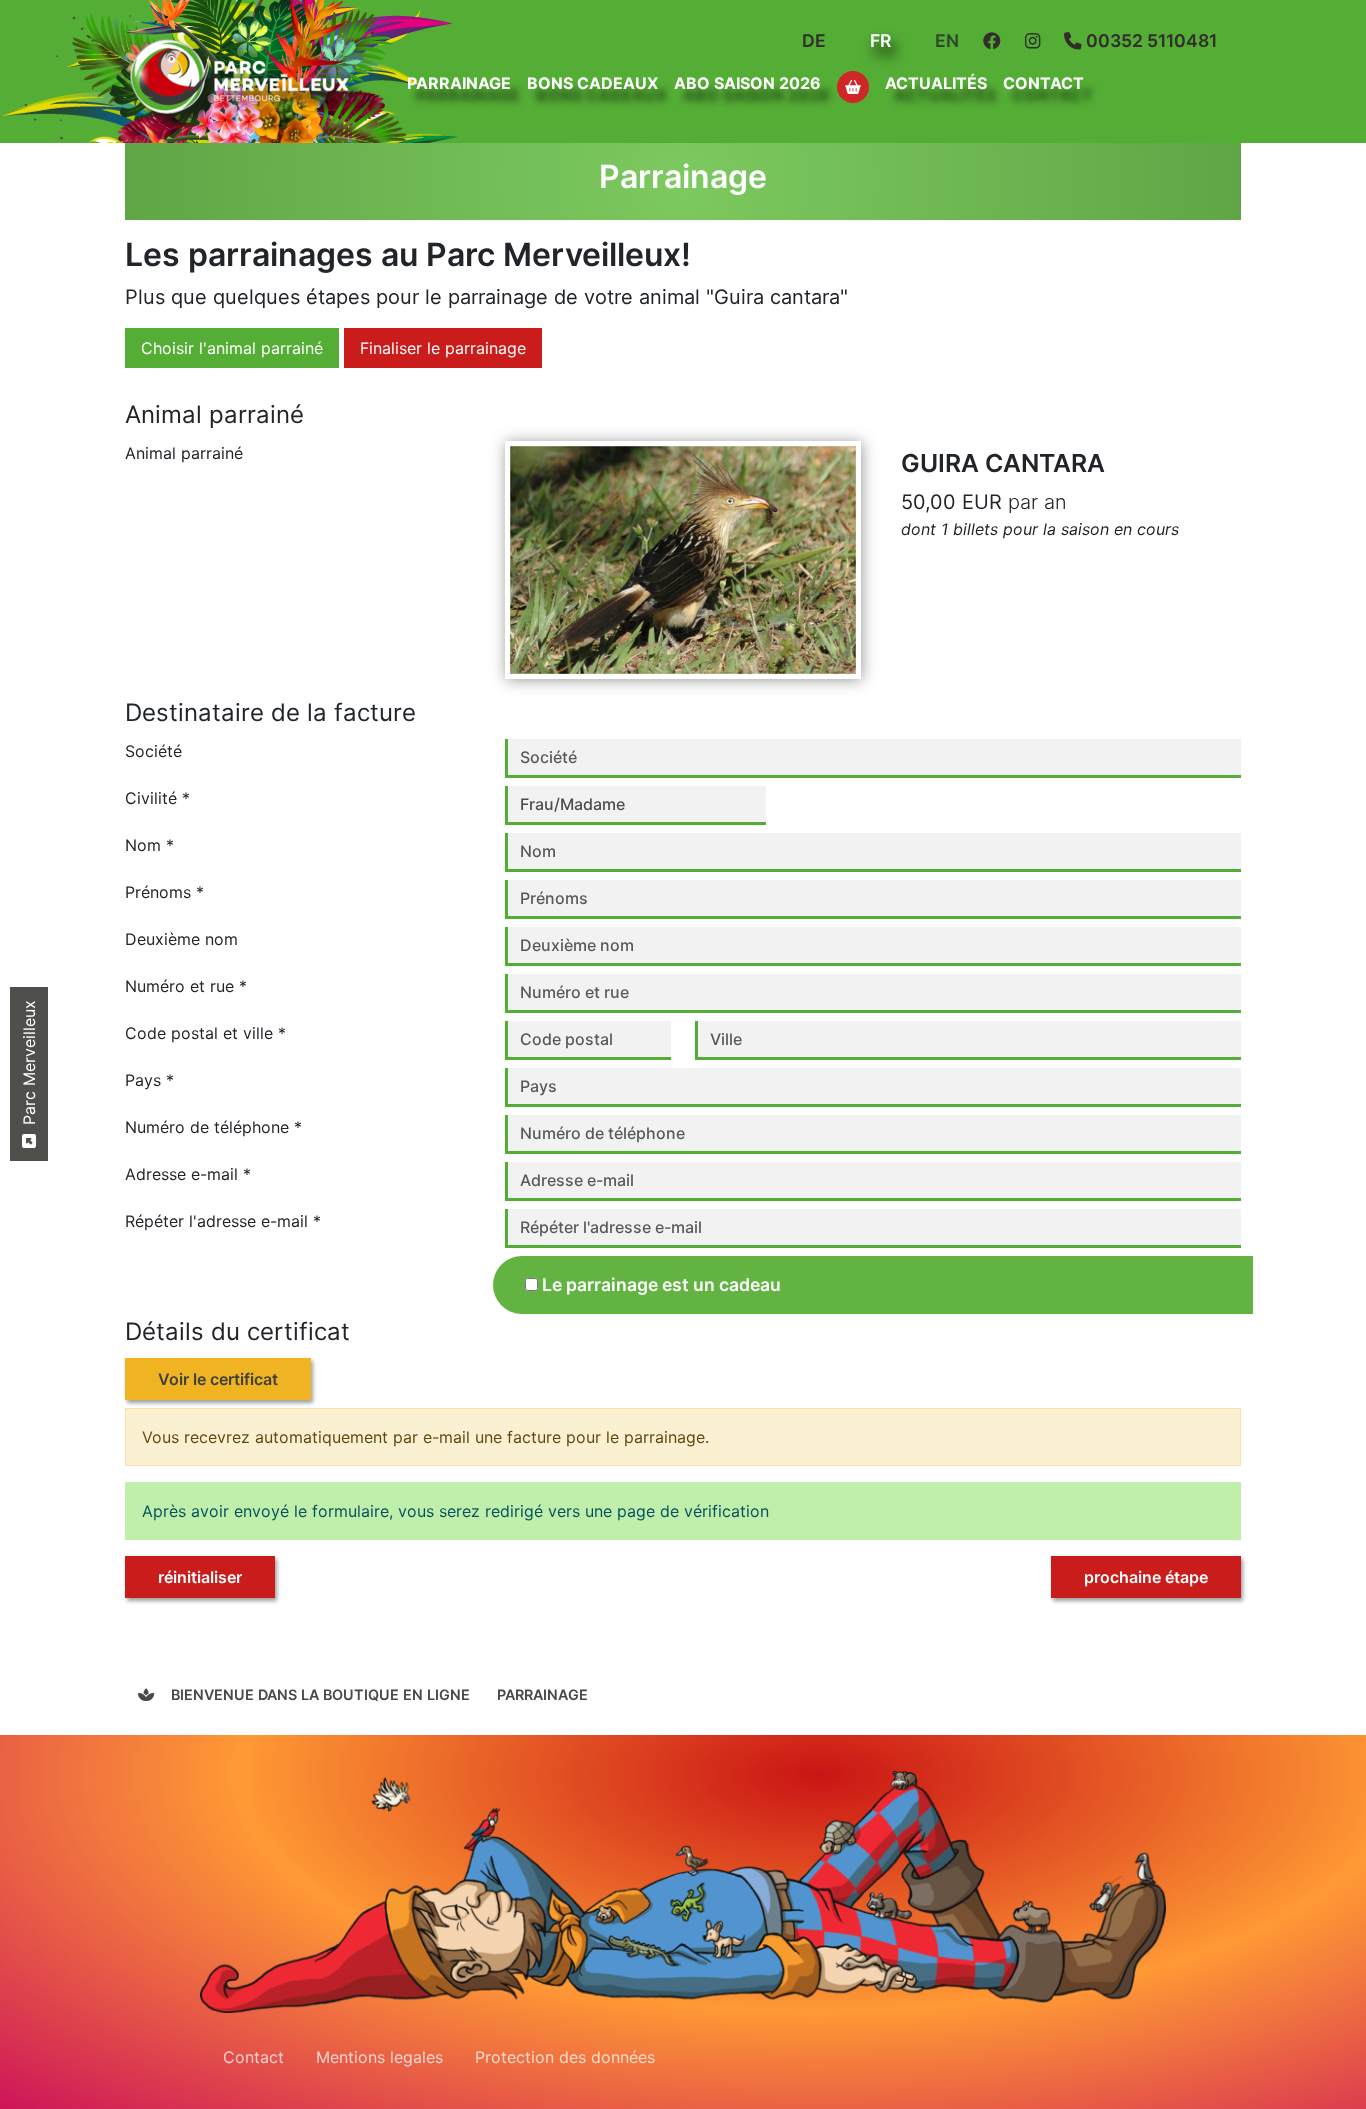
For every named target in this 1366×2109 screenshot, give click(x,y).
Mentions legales (379, 2057)
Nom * (149, 845)
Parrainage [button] (459, 83)
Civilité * (157, 798)
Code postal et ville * (205, 1033)
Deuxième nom (181, 939)
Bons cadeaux (592, 83)
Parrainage (542, 1694)
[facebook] (996, 41)
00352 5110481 (1149, 40)
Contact (1043, 83)
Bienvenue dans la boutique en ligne (318, 1694)
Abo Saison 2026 (747, 83)
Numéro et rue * (186, 986)
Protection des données (565, 2057)
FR (878, 40)
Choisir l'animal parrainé (232, 348)
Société (153, 751)
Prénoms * (164, 892)
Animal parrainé (184, 453)
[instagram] (1036, 41)
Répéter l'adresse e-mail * (223, 1221)
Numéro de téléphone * (213, 1127)
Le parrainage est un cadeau (661, 1284)
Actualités (936, 83)
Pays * (149, 1080)
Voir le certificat (218, 1379)
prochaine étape (1146, 1577)
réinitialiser (200, 1577)
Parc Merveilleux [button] (29, 1065)
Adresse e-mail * (188, 1174)
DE (812, 40)
